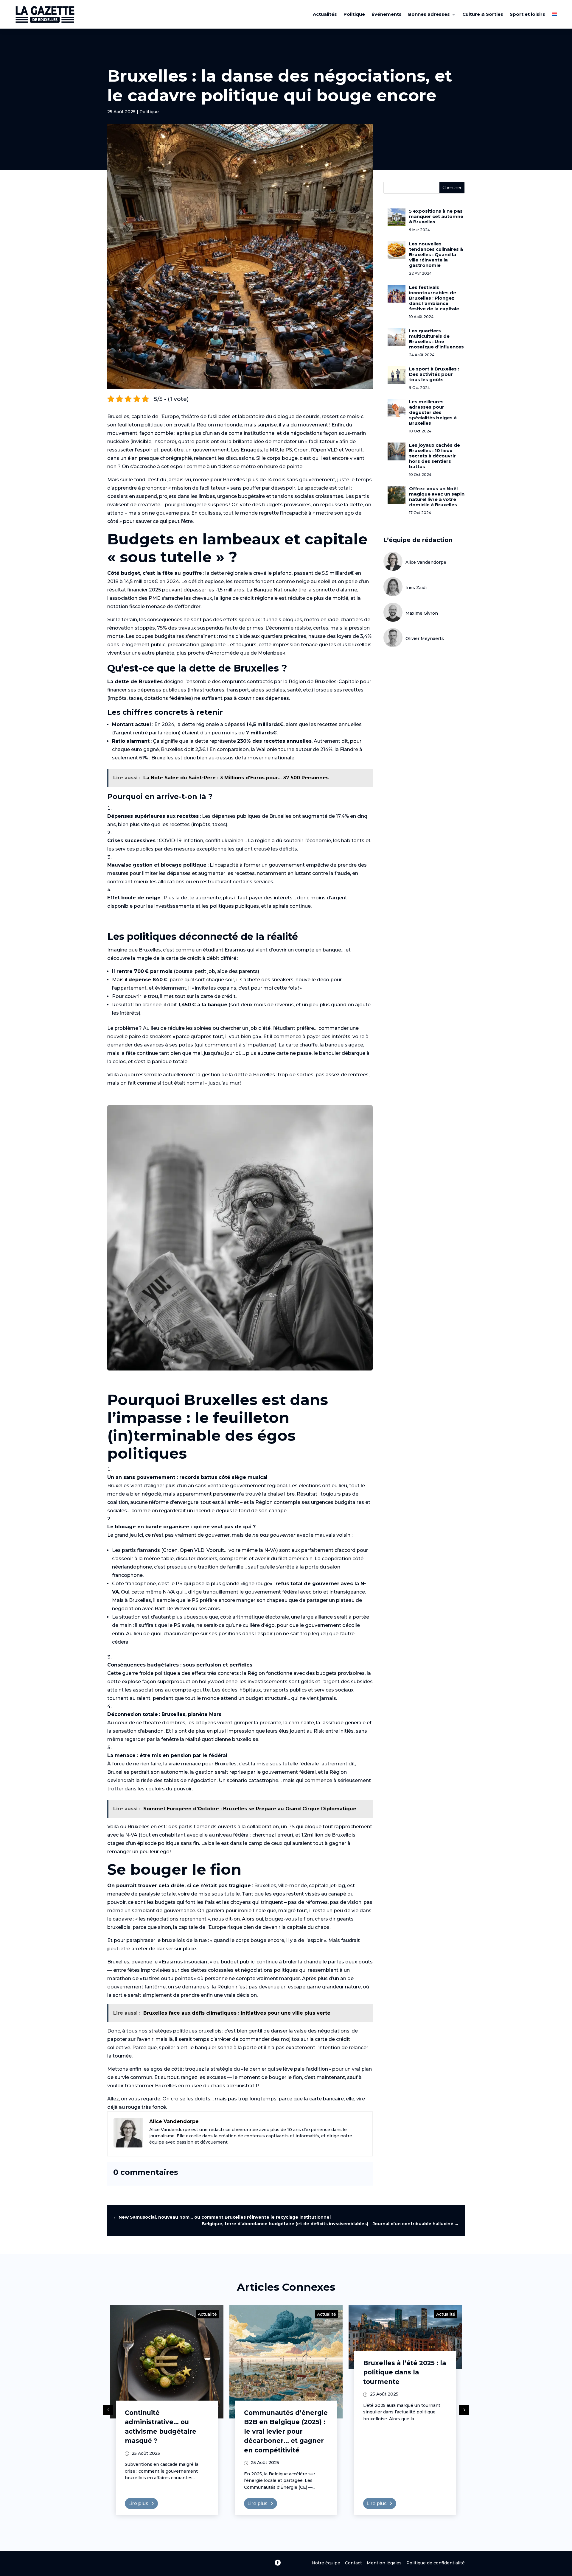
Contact (353, 2563)
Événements (387, 14)
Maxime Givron (422, 613)
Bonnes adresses (429, 14)
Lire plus (138, 2503)
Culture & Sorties (483, 14)
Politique (354, 14)
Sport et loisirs (527, 14)
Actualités (325, 14)
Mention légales (384, 2563)
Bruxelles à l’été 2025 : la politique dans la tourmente (405, 2372)
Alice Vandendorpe (426, 562)
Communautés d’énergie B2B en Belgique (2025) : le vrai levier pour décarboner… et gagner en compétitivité (286, 2431)
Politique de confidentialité (436, 2563)
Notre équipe (328, 2563)
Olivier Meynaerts (425, 638)
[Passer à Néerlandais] (554, 14)
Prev (108, 2410)
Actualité (207, 2314)
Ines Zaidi (416, 588)
